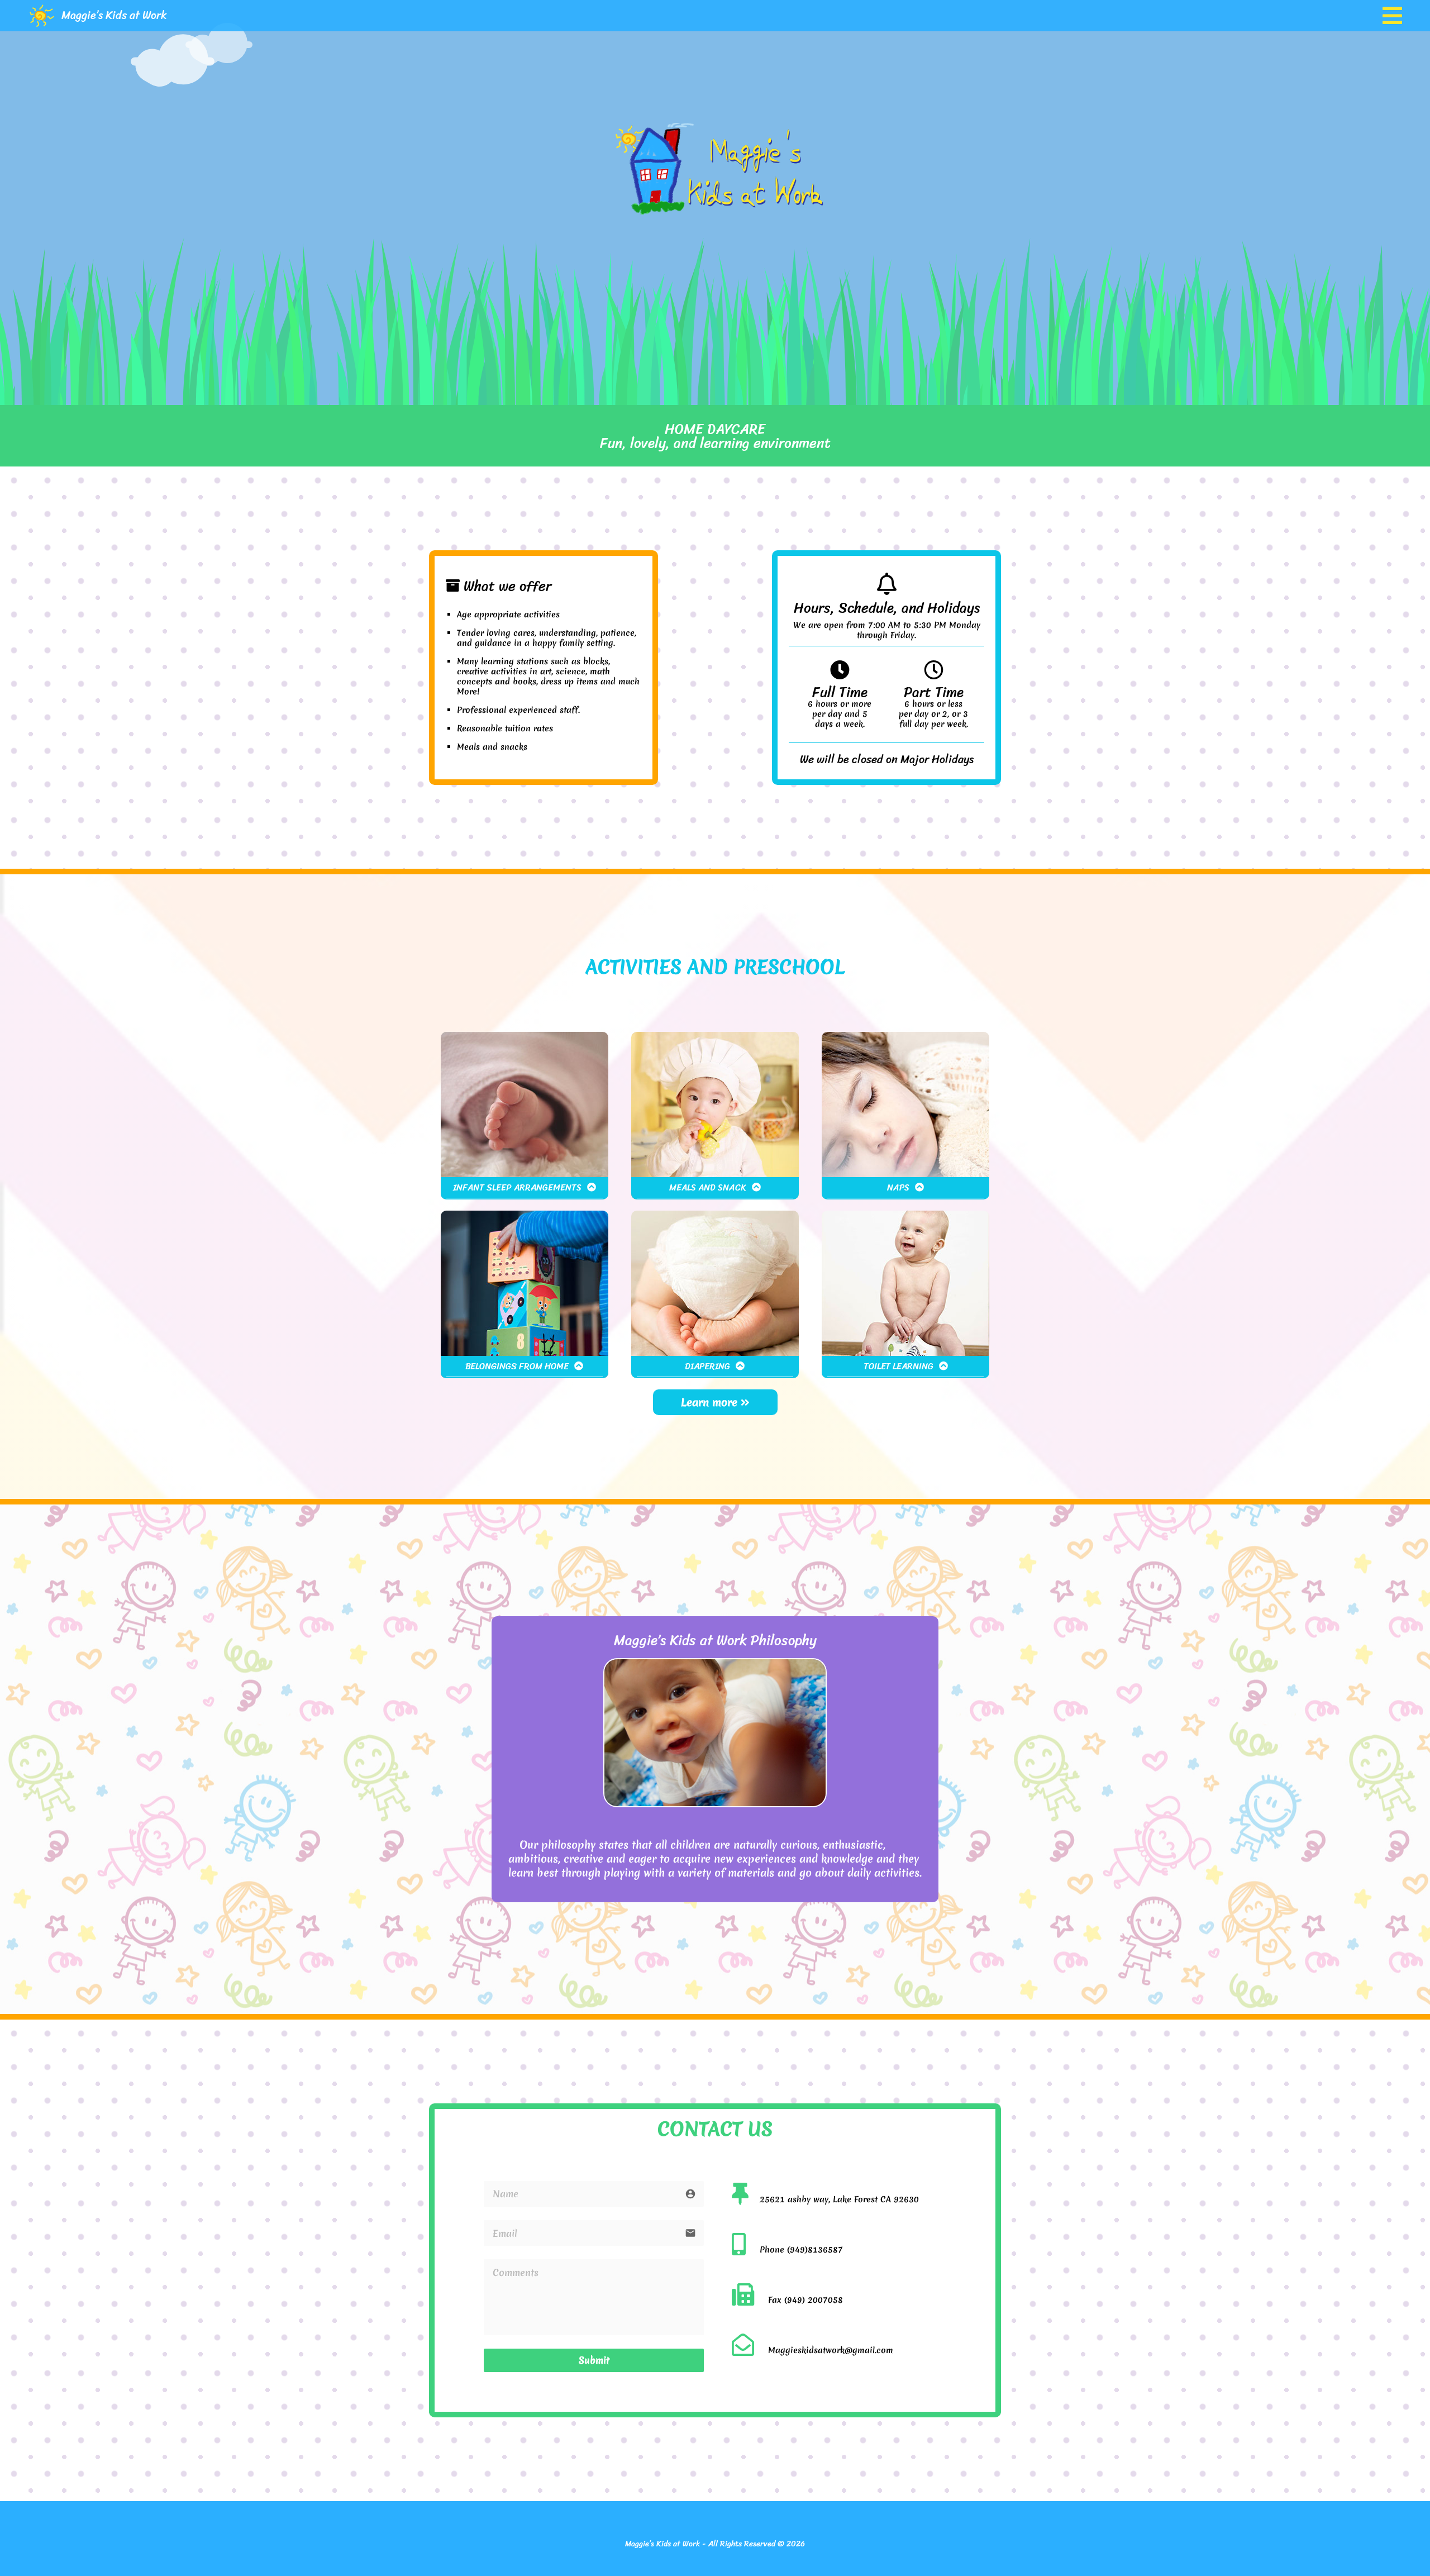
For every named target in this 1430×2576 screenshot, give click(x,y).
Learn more (711, 1402)
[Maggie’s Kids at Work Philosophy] (715, 1804)
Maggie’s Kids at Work (114, 15)
